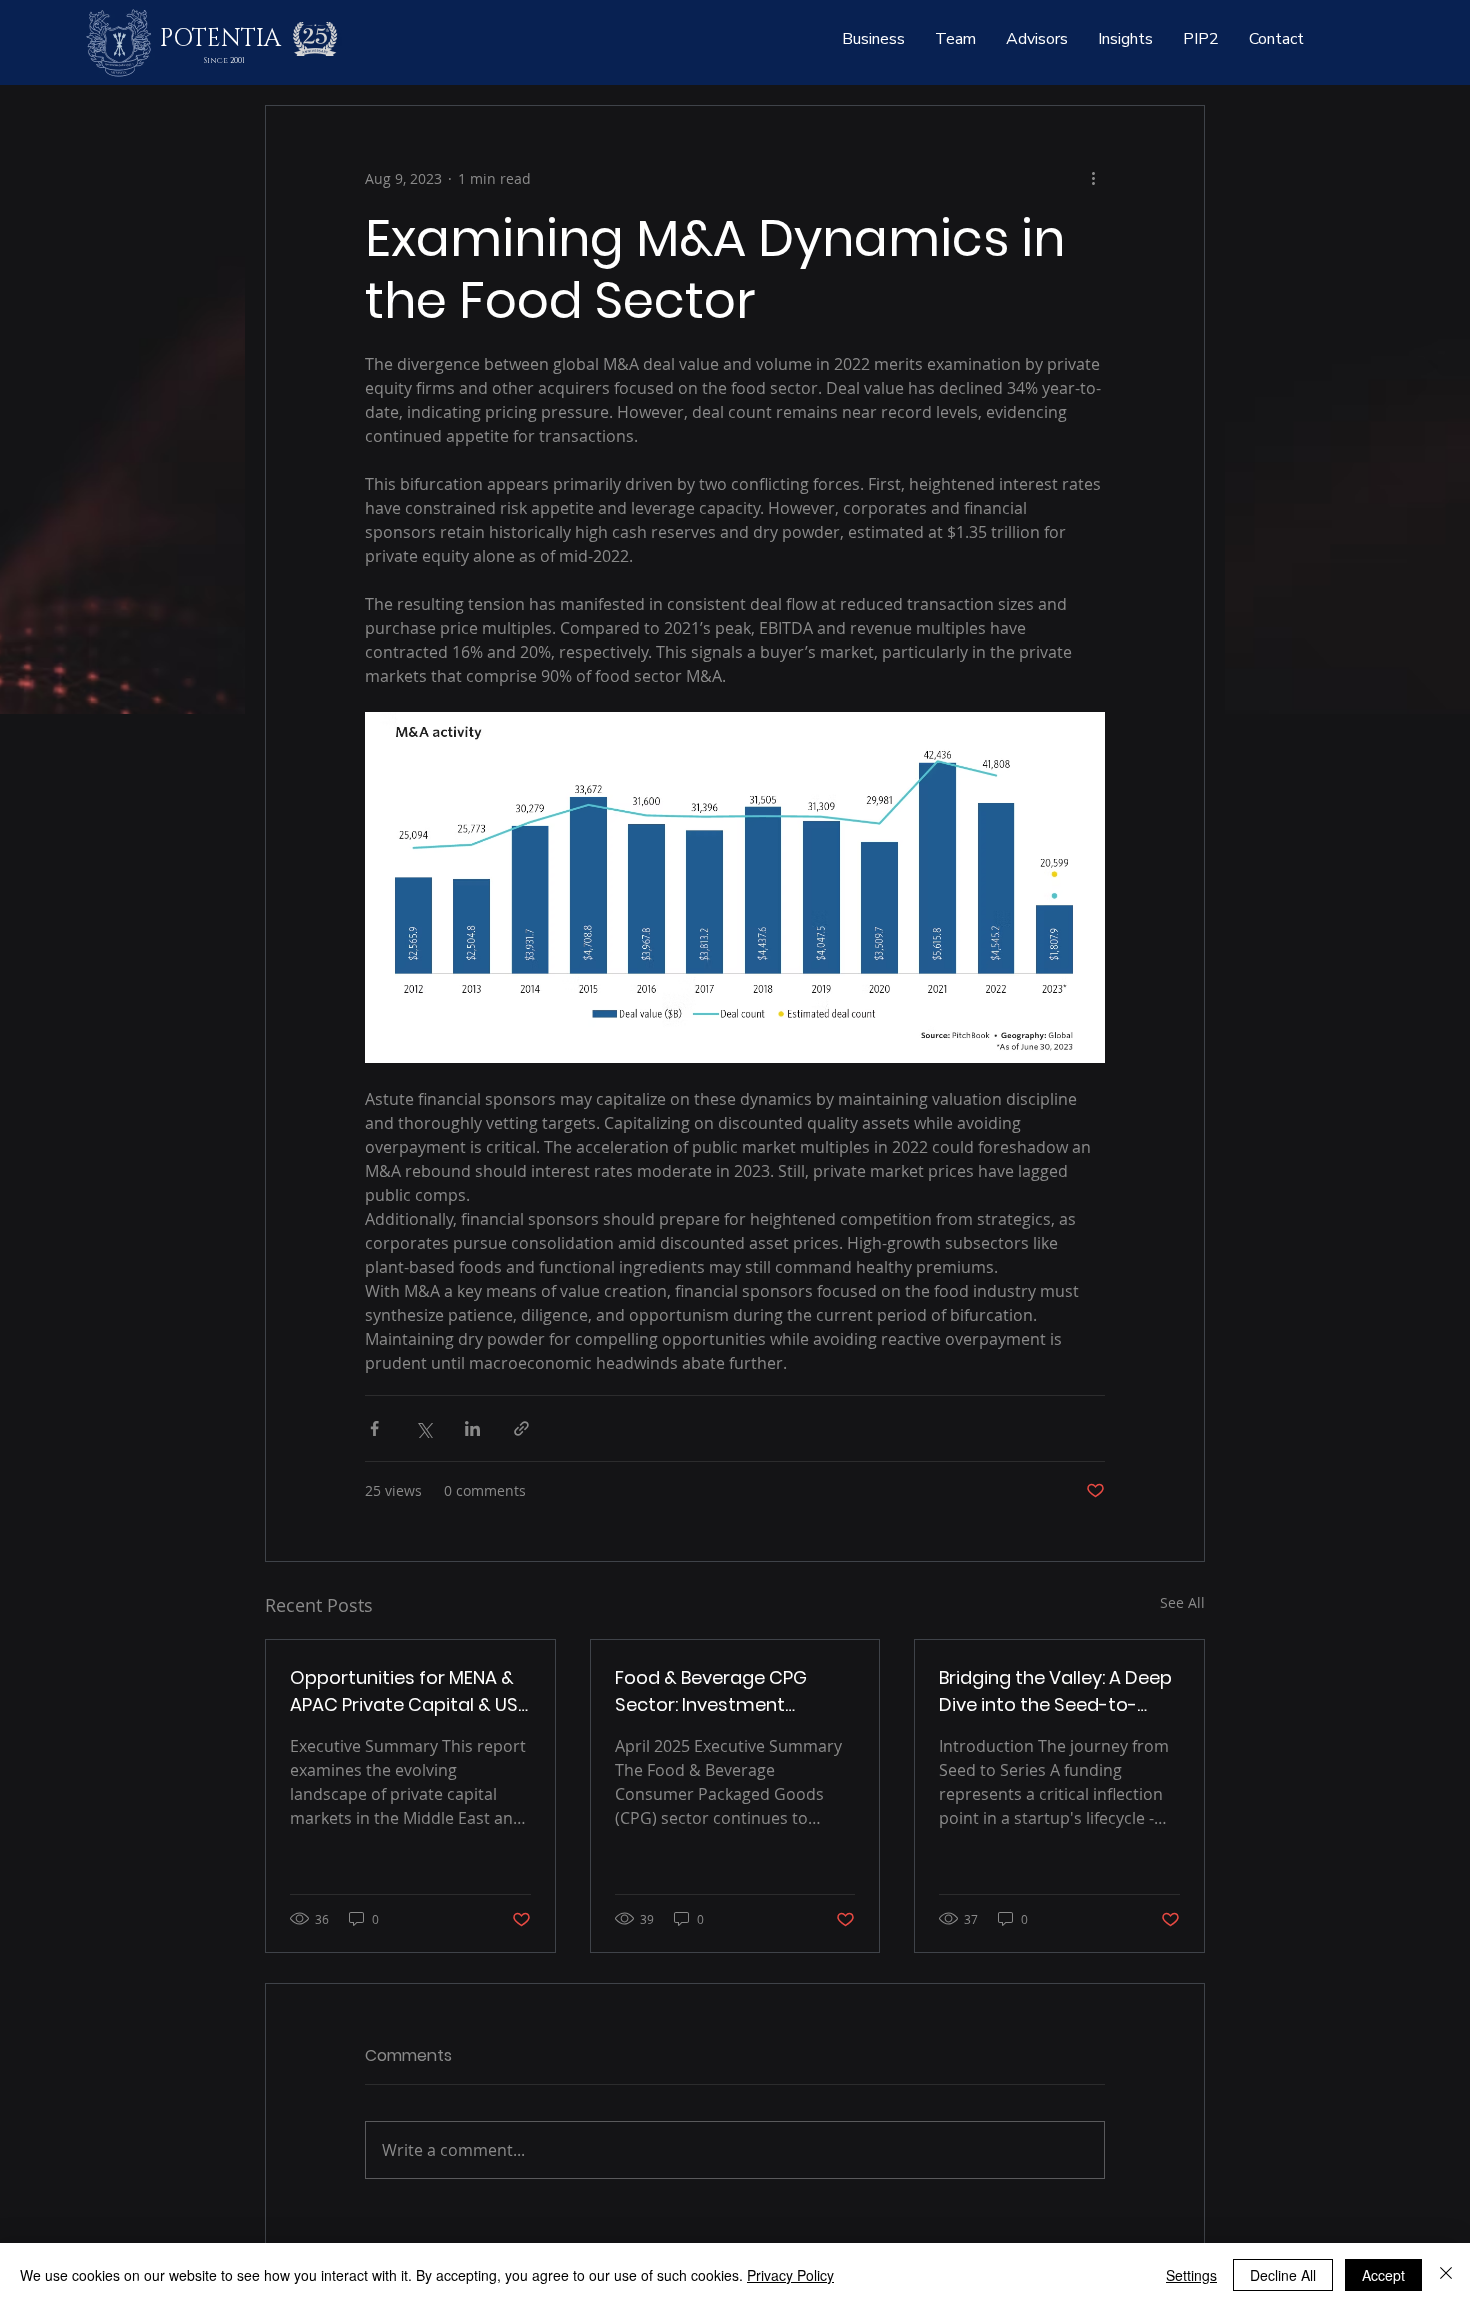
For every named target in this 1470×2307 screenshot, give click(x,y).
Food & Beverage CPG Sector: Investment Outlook (711, 1691)
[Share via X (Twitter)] (423, 1428)
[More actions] (1093, 178)
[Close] (1446, 2275)
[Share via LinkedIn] (472, 1428)
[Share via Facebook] (374, 1428)
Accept (1383, 2275)
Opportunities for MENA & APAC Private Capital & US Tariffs (404, 1691)
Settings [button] (1191, 2275)
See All (1182, 1602)
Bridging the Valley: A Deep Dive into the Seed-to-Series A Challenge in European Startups (1055, 1691)
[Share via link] (521, 1428)
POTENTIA (220, 39)
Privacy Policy (790, 2275)
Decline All (1283, 2275)
